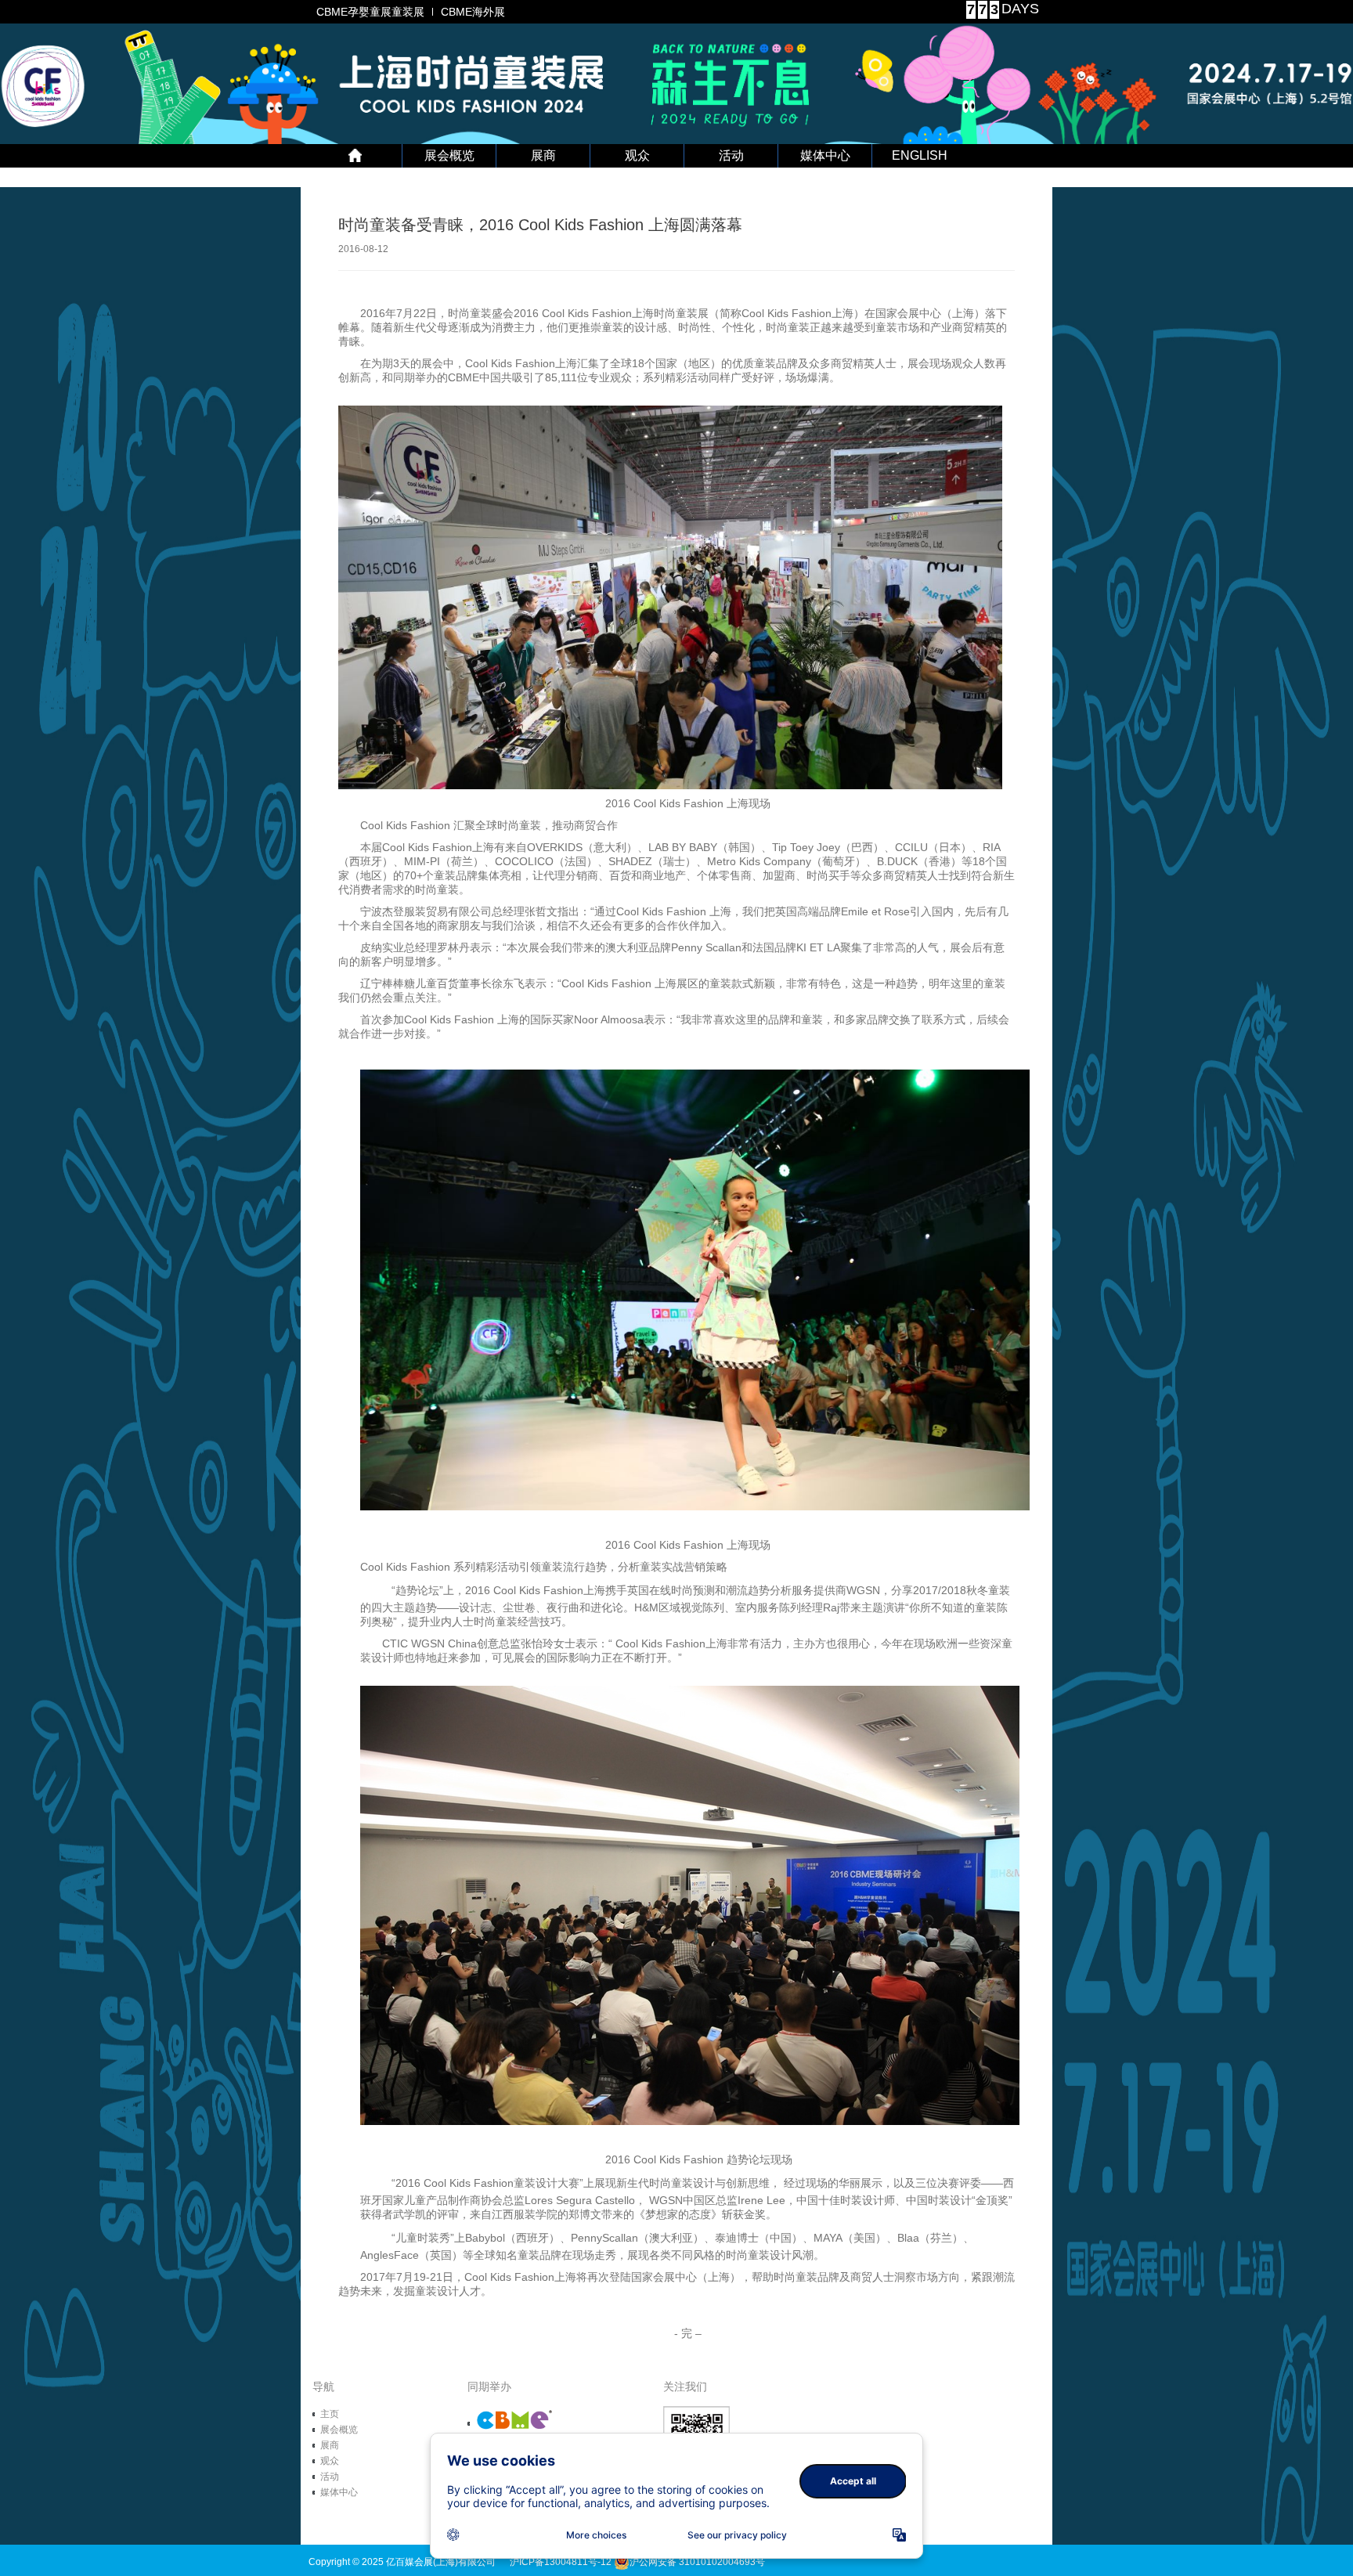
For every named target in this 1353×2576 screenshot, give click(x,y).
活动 (731, 155)
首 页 (355, 156)
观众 (637, 155)
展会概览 (449, 155)
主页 (330, 2414)
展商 (543, 155)
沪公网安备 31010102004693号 (697, 2562)
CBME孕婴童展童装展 (370, 12)
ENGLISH (920, 155)
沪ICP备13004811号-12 (561, 2562)
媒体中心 (825, 155)
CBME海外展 (473, 12)
